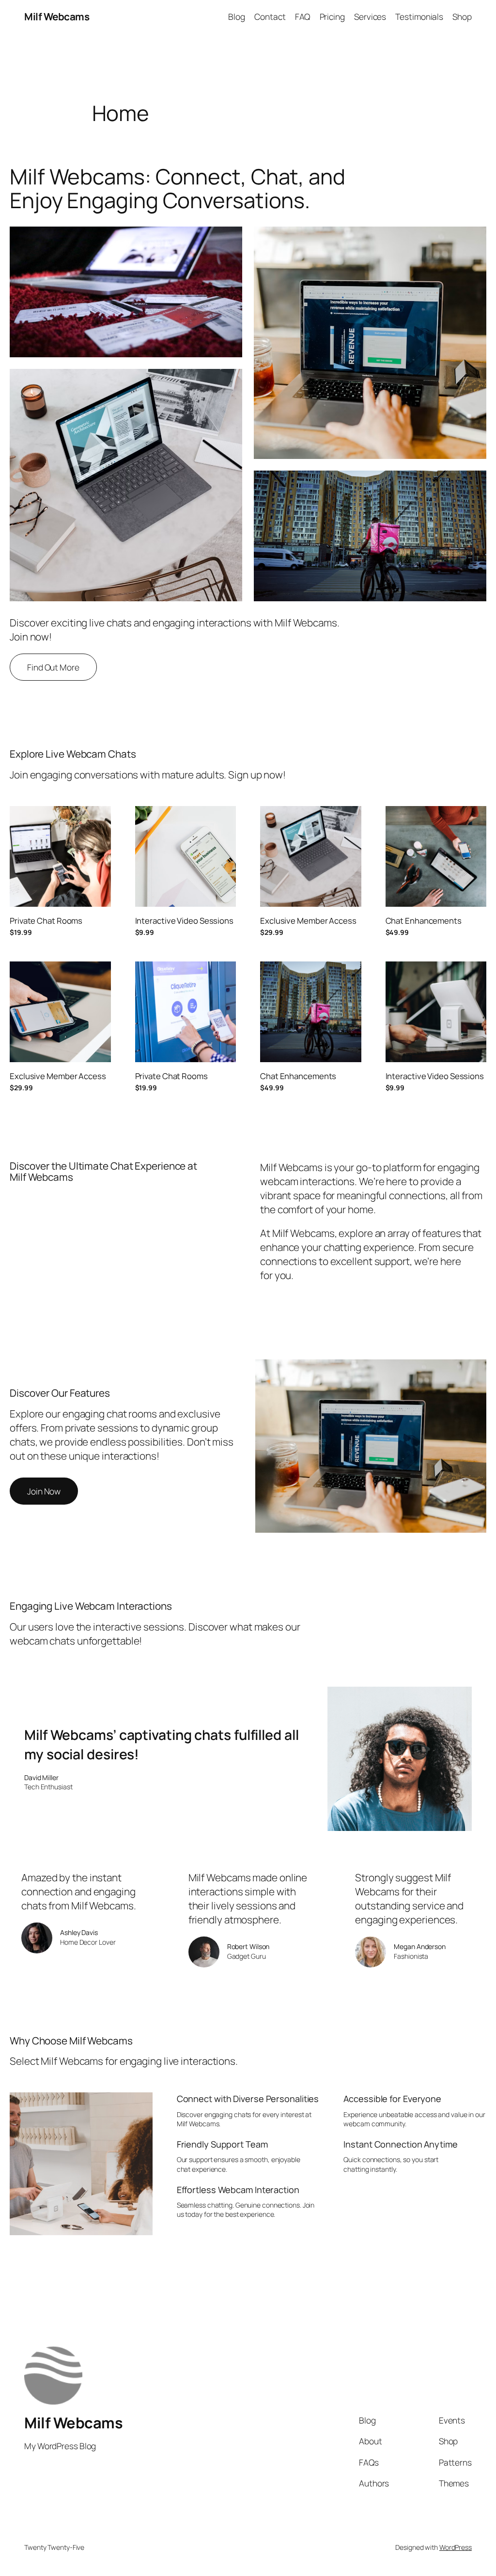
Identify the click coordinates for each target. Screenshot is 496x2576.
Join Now (44, 1491)
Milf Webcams (57, 16)
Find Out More (53, 667)
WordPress (456, 2547)
